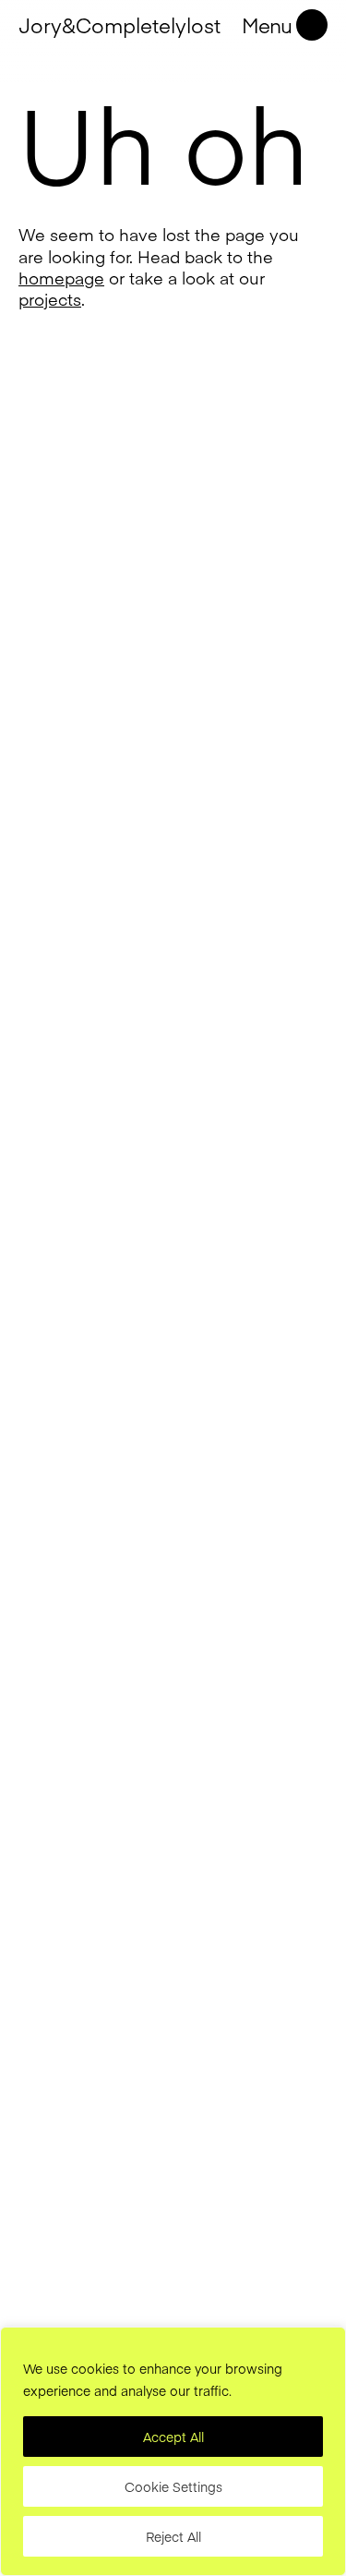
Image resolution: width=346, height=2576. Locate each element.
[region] (173, 2451)
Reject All (173, 2536)
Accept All (173, 2437)
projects (50, 299)
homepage (61, 278)
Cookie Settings (173, 2486)
